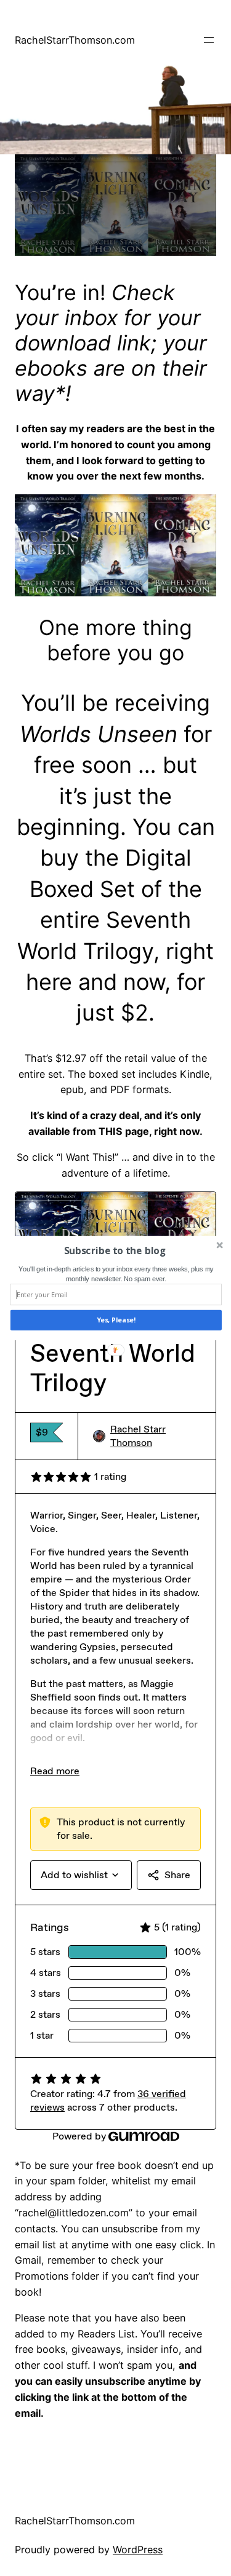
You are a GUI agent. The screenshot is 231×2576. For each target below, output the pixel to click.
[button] (114, 1251)
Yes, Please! (116, 1320)
